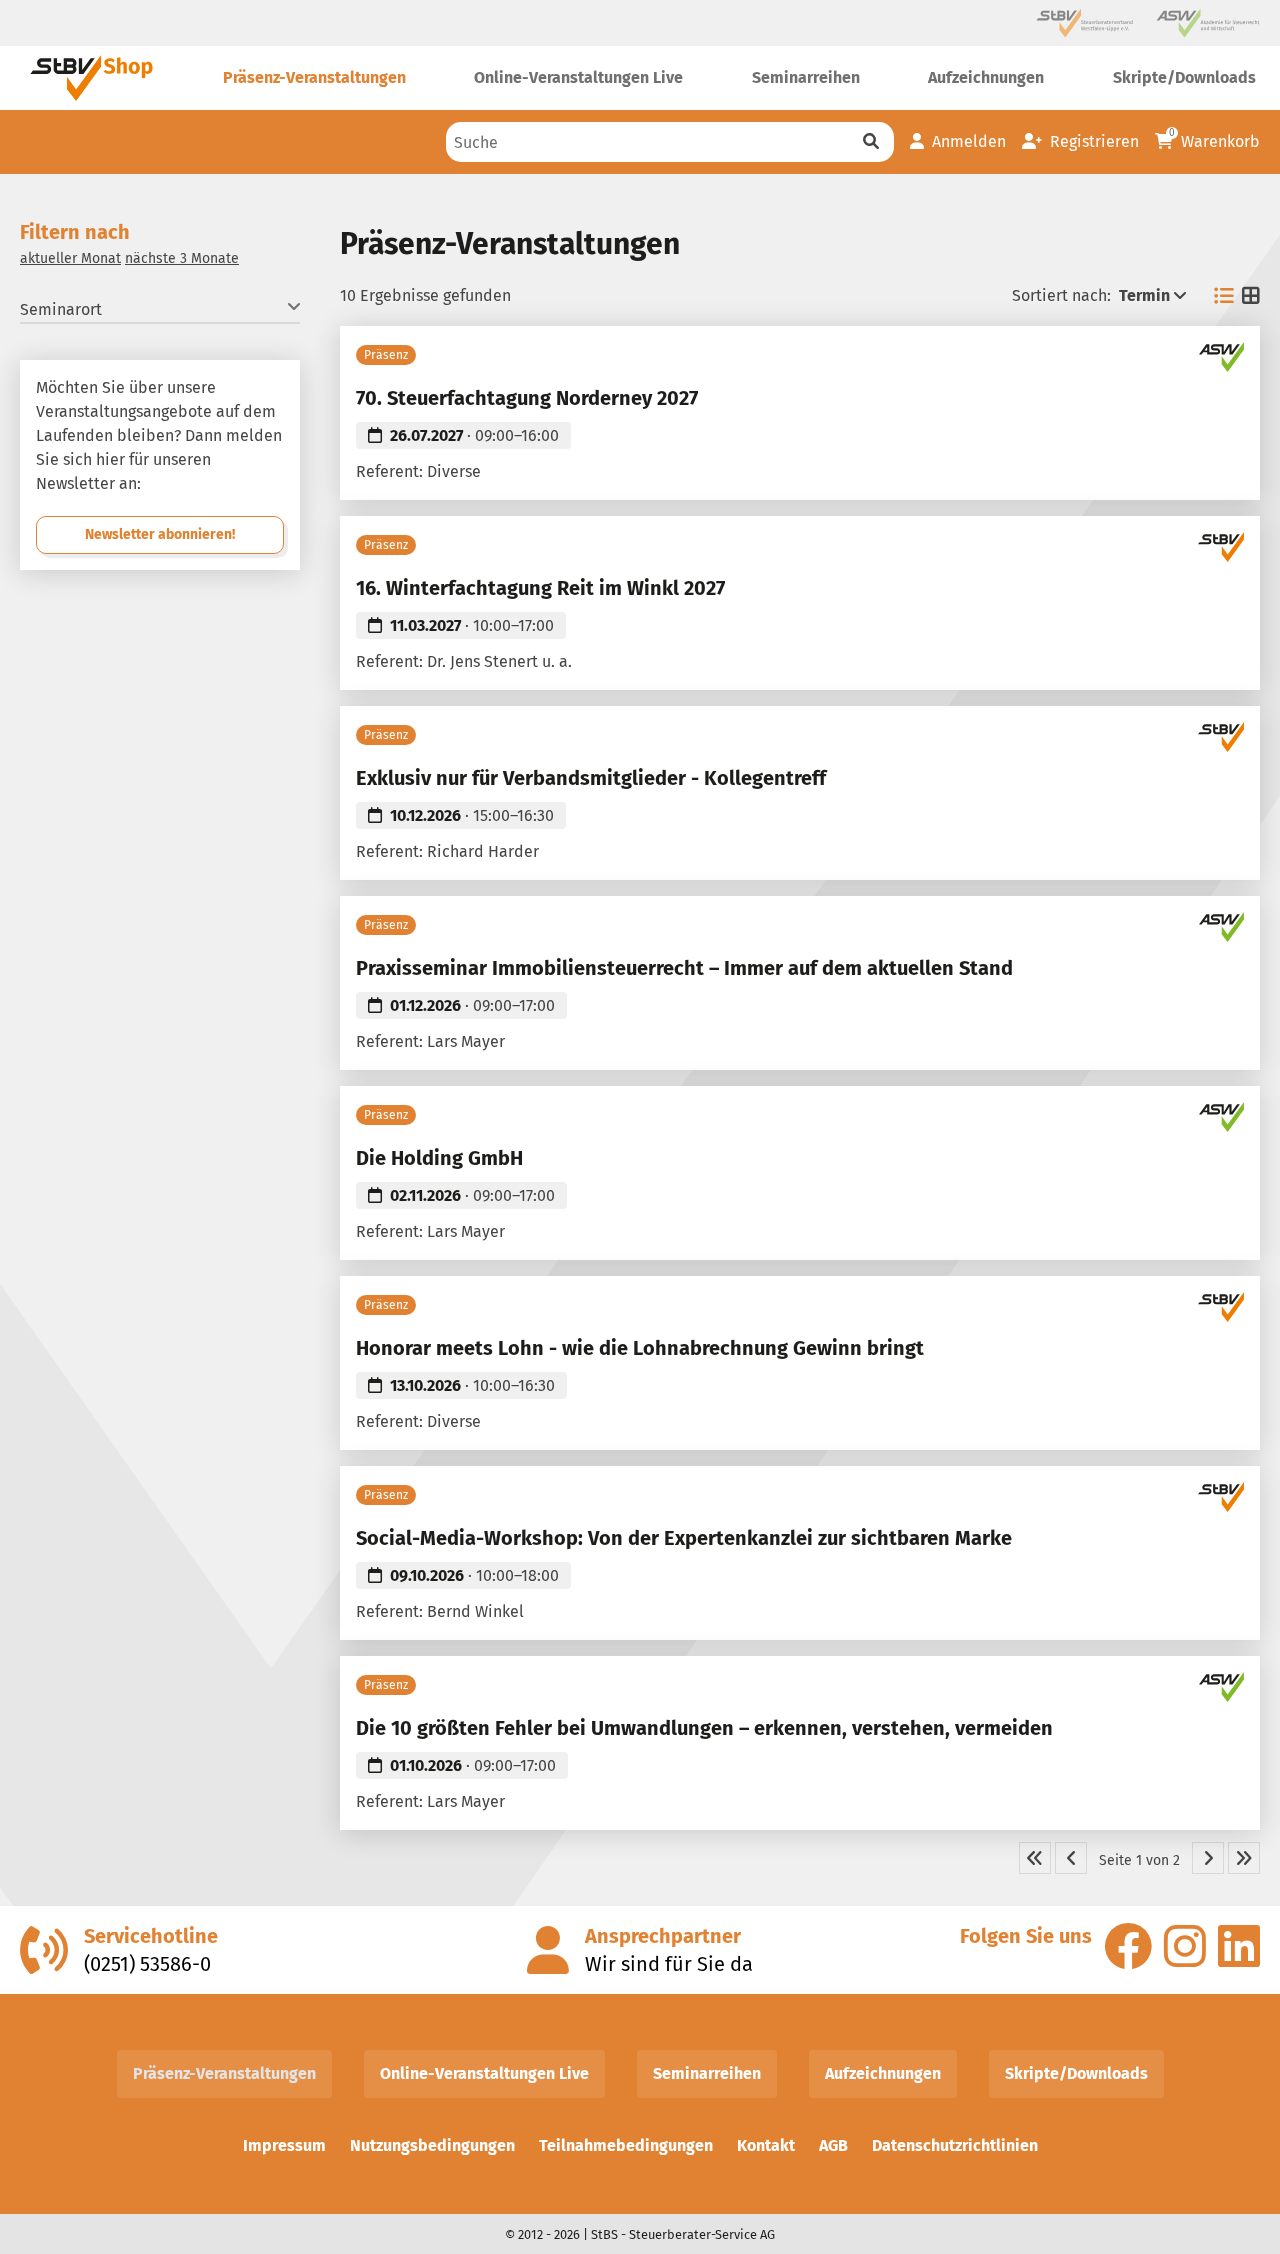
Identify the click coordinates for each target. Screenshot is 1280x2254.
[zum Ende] (1244, 1858)
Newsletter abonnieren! (160, 534)
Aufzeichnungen (883, 2073)
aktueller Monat (70, 258)
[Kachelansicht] (1251, 296)
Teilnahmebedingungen (626, 2145)
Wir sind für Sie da (669, 1964)
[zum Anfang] (1035, 1858)
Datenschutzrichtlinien (955, 2145)
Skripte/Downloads (1076, 2073)
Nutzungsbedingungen (432, 2145)
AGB (833, 2145)
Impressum (284, 2145)
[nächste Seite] (1208, 1858)
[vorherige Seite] (1071, 1858)
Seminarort (61, 309)
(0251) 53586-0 (147, 1964)
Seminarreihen (707, 2073)
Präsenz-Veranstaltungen (224, 2073)
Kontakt (766, 2145)
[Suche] (871, 142)
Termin (1144, 295)
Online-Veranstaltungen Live (484, 2073)
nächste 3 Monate (182, 258)
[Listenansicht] (1224, 296)
